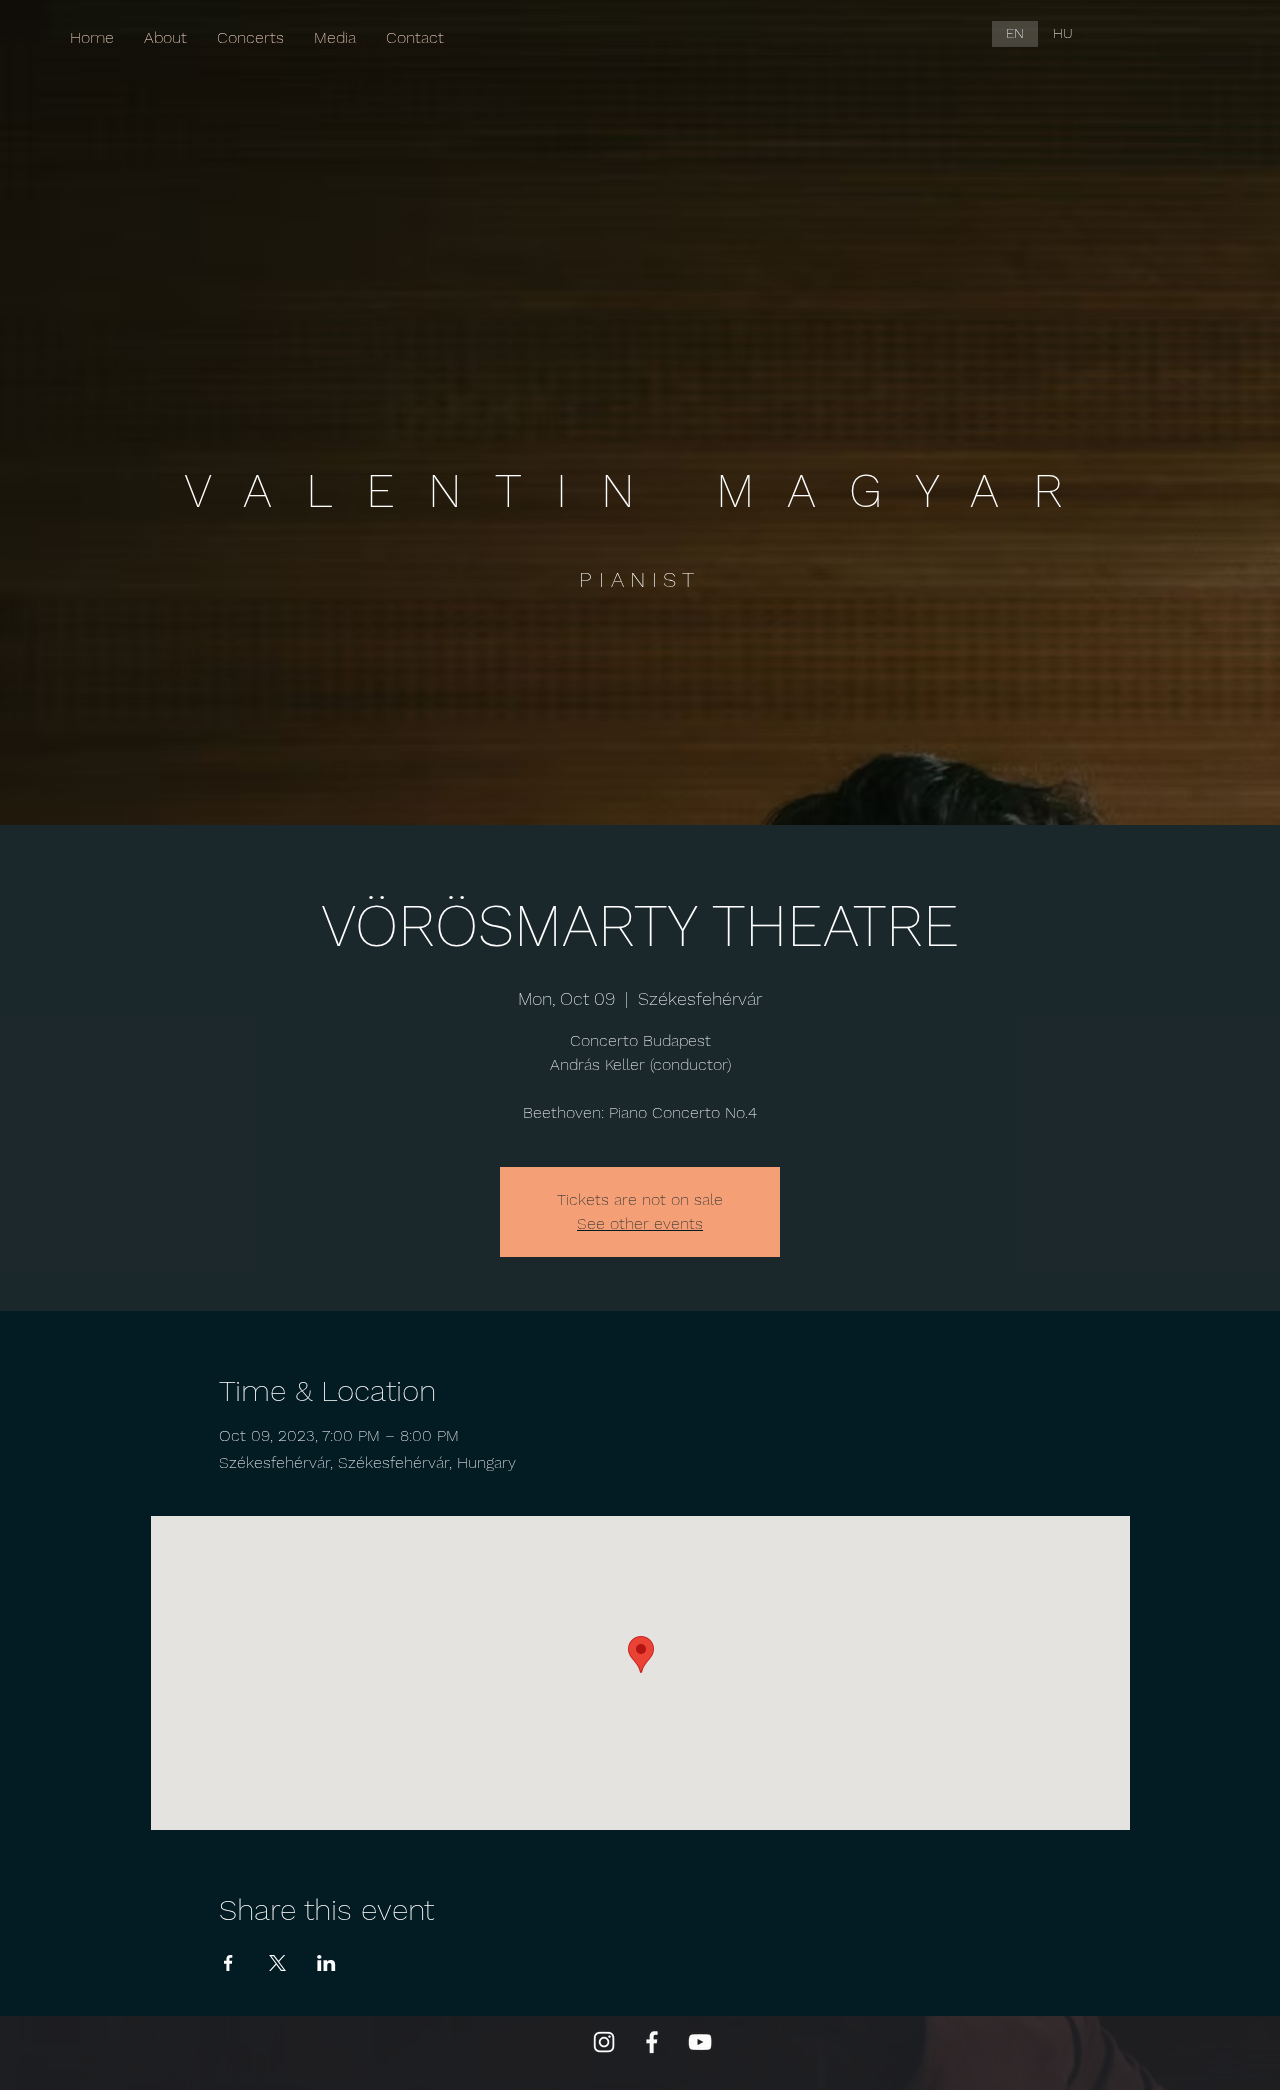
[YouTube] (700, 2042)
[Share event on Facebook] (228, 1963)
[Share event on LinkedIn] (326, 1963)
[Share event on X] (277, 1963)
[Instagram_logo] (604, 2042)
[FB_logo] (652, 2042)
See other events (640, 1223)
